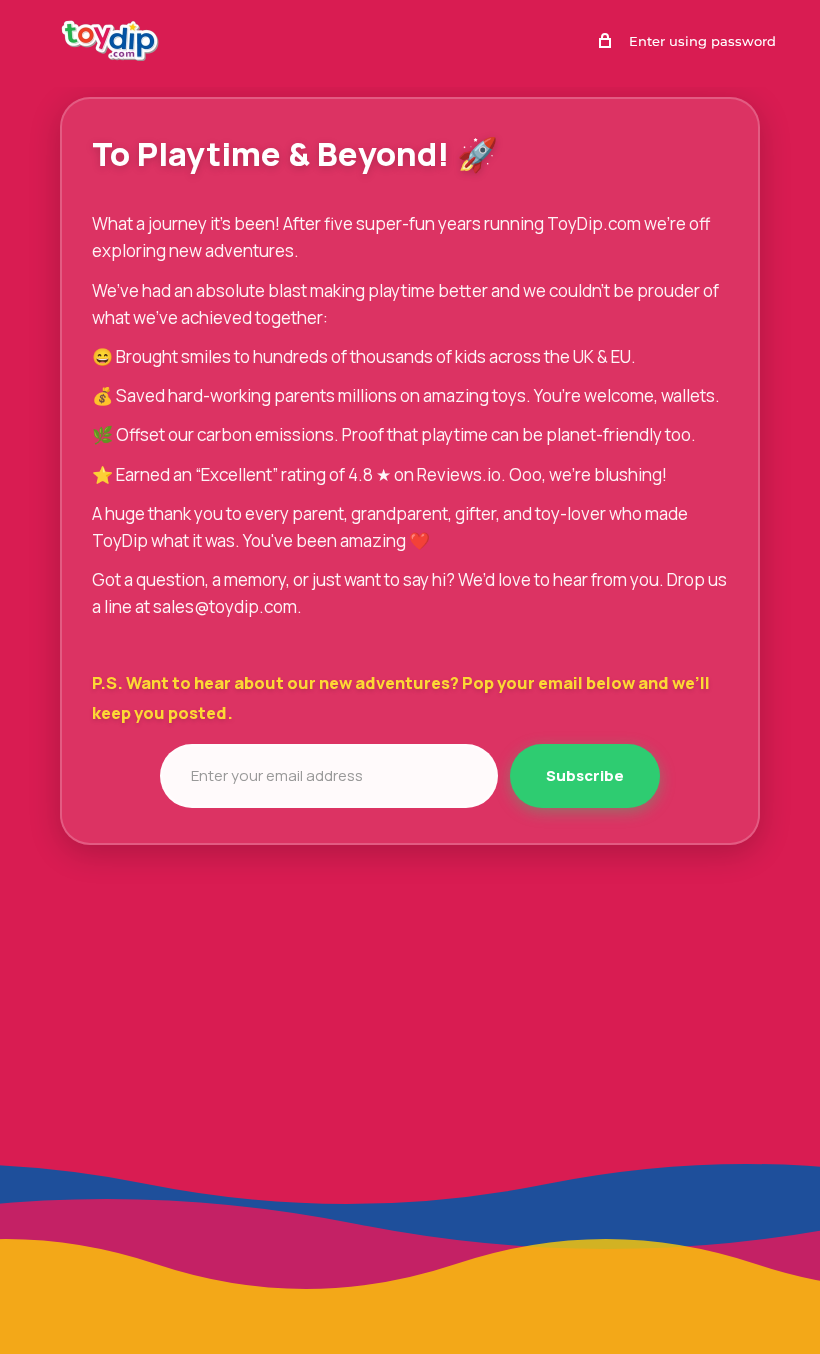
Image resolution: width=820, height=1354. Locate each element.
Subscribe (585, 775)
